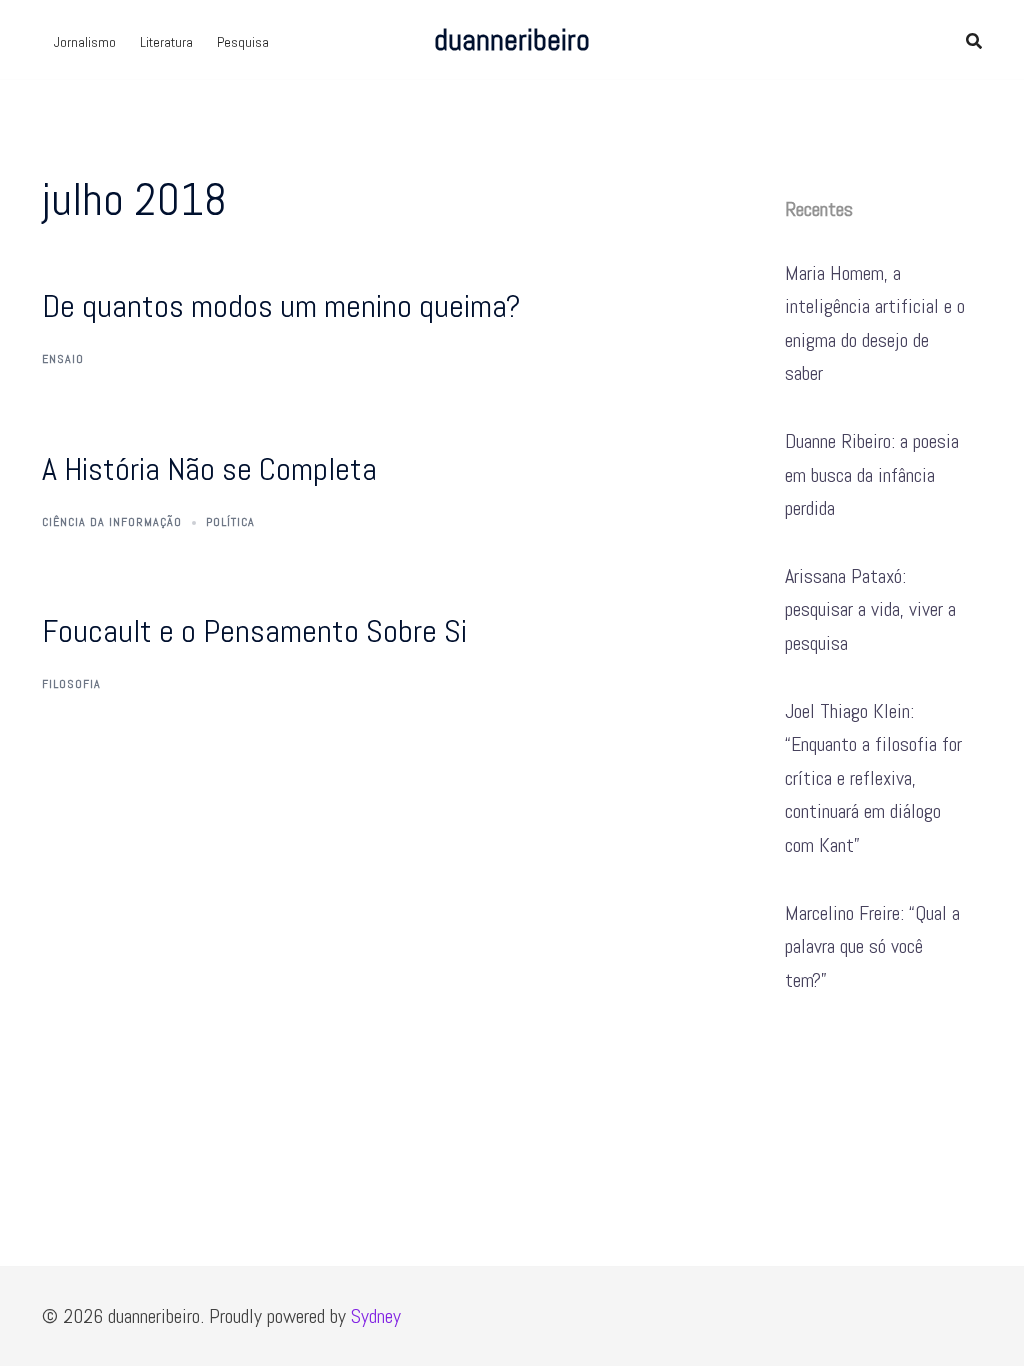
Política (230, 522)
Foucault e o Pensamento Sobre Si (254, 631)
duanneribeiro (512, 40)
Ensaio (63, 359)
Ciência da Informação (112, 522)
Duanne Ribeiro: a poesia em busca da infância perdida (872, 474)
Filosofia (71, 684)
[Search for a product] (974, 40)
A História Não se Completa (209, 469)
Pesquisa (243, 42)
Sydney (376, 1316)
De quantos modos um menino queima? (281, 306)
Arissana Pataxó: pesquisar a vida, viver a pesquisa (870, 609)
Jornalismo (85, 42)
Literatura (166, 42)
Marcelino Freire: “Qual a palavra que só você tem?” (872, 946)
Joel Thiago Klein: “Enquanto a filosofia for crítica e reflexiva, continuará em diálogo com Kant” (873, 778)
